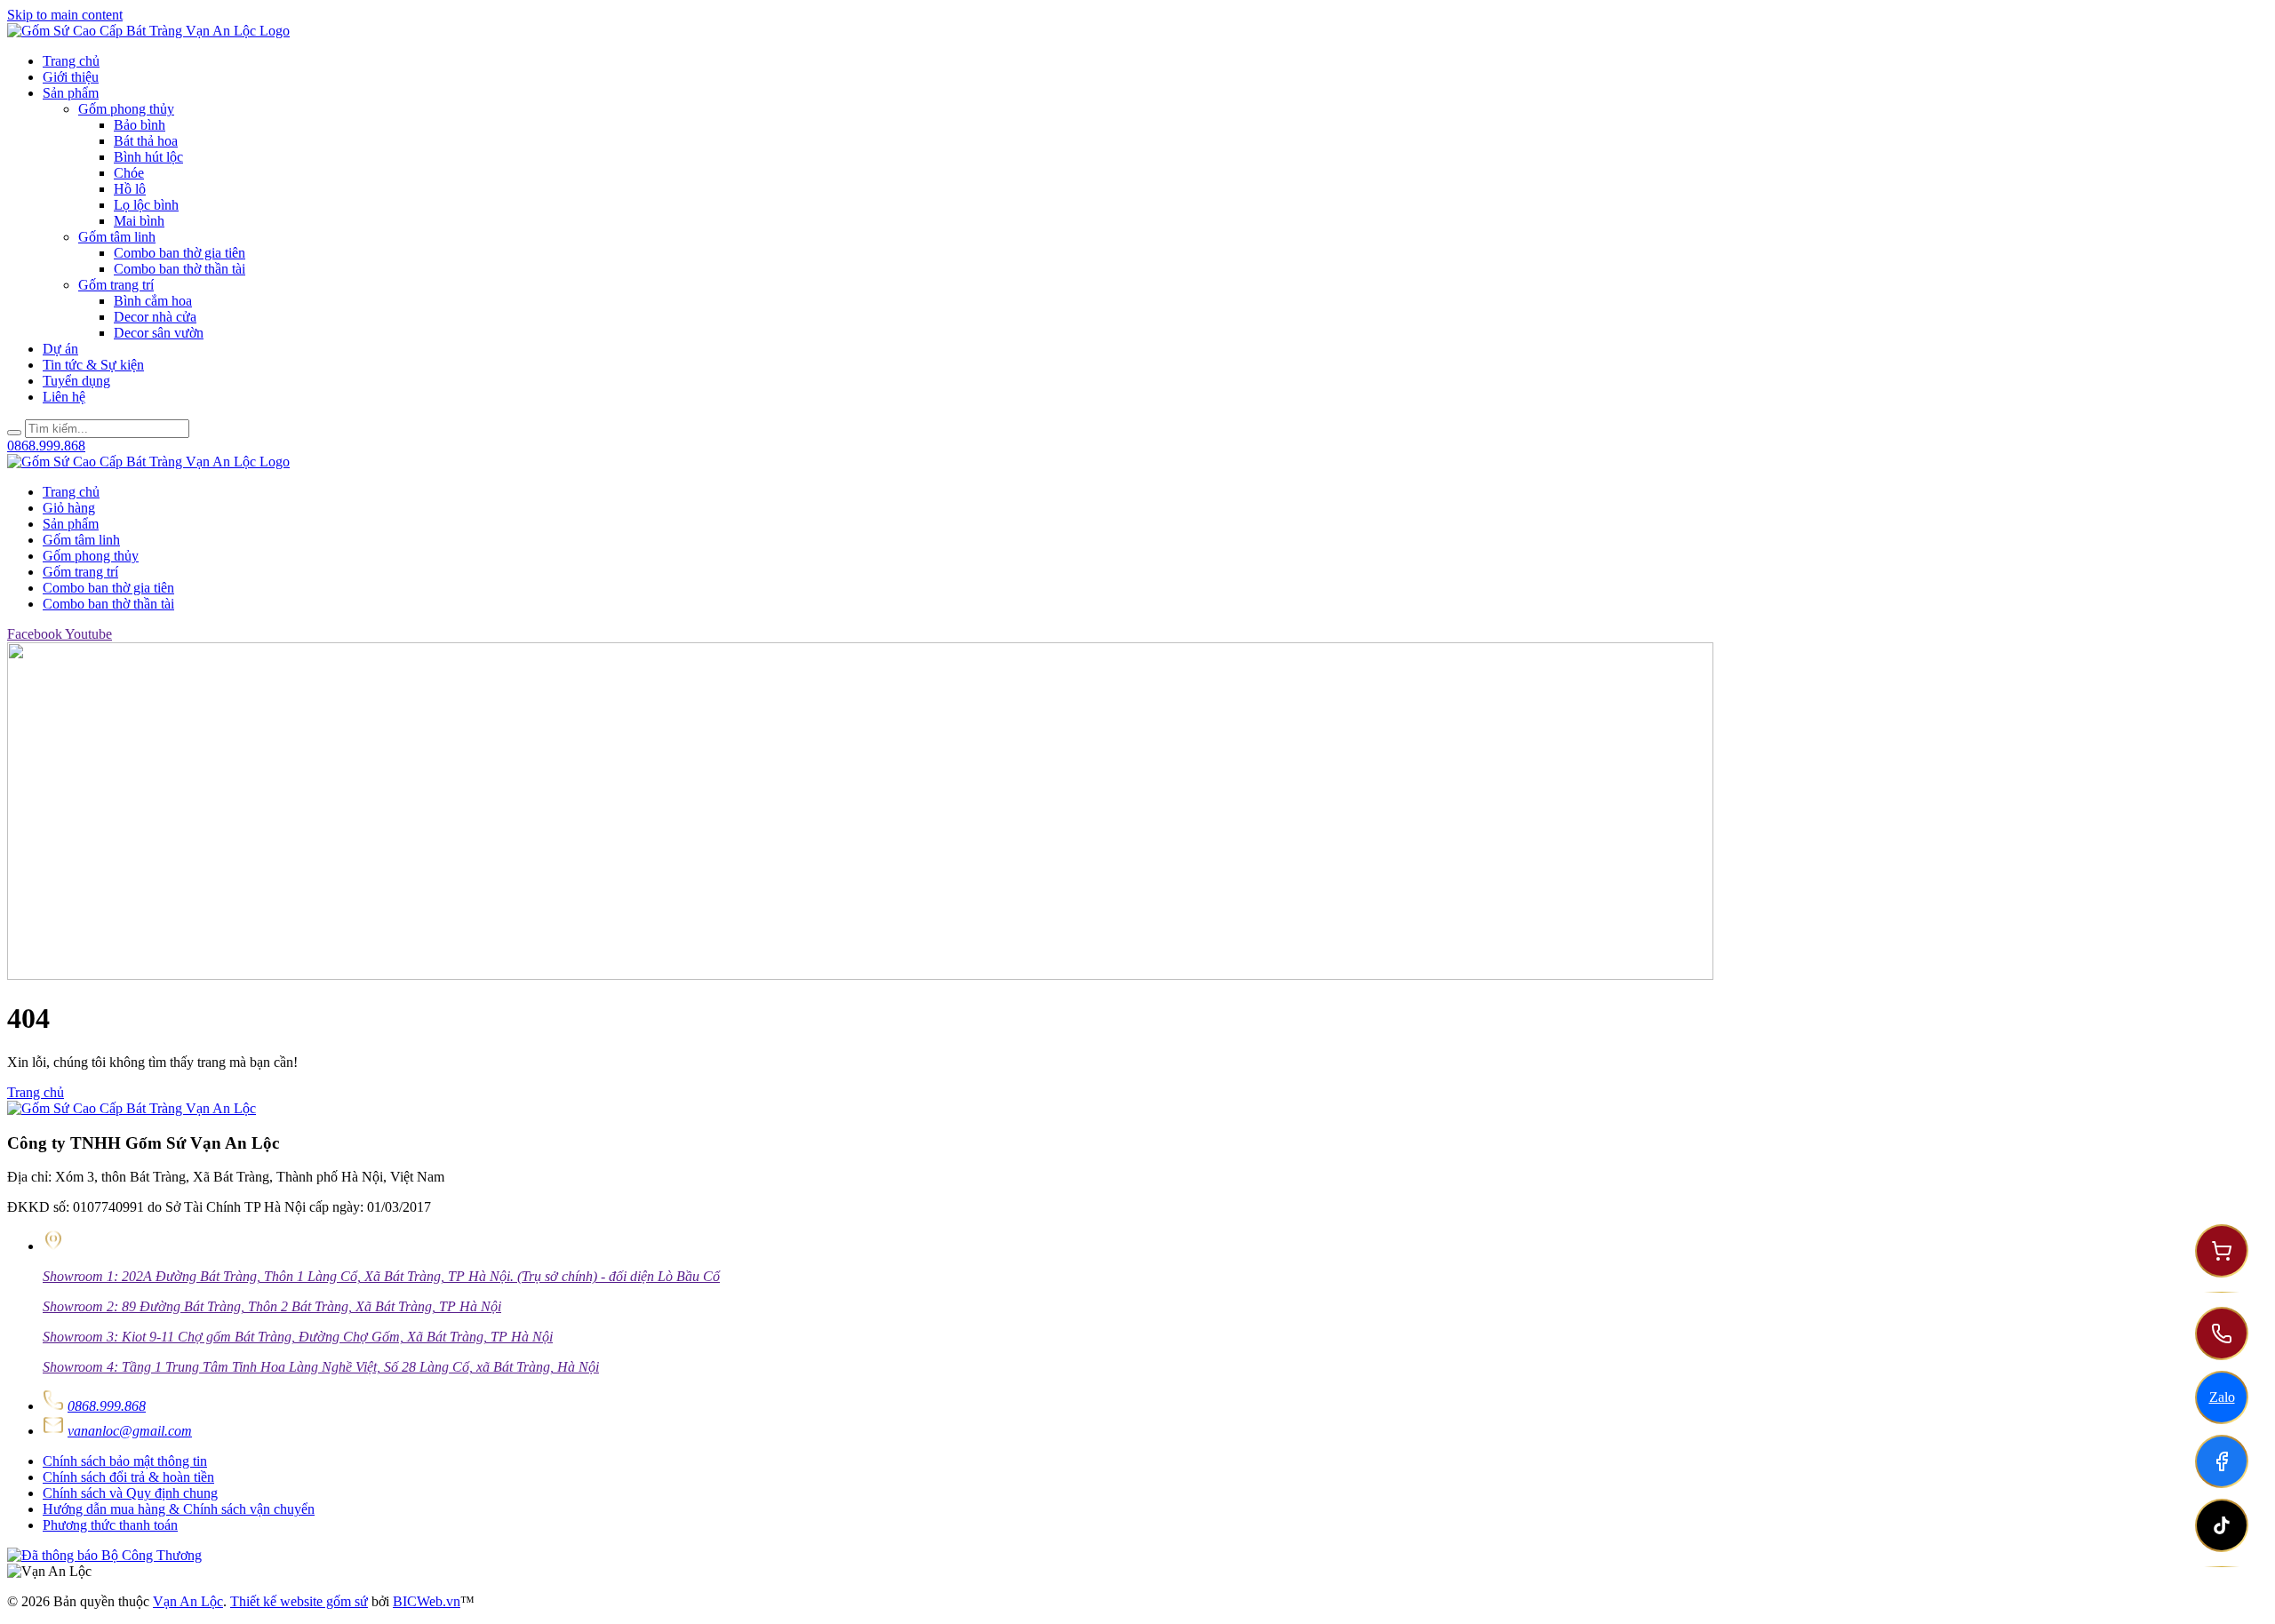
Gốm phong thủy (126, 109)
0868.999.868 (107, 1406)
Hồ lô (130, 189)
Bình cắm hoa (153, 301)
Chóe (129, 173)
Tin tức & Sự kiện (93, 365)
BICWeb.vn (427, 1601)
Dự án (60, 349)
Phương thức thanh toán (110, 1525)
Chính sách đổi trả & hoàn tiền (128, 1477)
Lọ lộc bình (146, 205)
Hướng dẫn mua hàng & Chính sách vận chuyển (179, 1509)
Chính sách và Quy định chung (130, 1493)
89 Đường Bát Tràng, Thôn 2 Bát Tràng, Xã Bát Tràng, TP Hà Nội (272, 1306)
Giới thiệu (71, 77)
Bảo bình (140, 125)
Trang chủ (71, 61)
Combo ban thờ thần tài (180, 269)
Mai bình (139, 221)
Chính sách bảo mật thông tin (125, 1461)
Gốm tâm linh (117, 237)
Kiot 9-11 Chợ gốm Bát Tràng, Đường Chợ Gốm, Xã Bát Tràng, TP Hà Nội (298, 1337)
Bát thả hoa (146, 141)
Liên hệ (64, 397)
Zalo (2222, 1397)
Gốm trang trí (116, 285)
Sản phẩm (71, 93)
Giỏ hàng (69, 508)
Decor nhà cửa (155, 317)
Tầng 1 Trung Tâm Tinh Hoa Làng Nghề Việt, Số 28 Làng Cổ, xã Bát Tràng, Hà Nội (321, 1367)
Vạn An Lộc (188, 1601)
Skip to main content (65, 15)
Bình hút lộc (148, 157)
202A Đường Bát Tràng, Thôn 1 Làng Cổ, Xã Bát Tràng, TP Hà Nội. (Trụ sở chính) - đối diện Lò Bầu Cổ (381, 1276)
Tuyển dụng (76, 381)
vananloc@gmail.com (130, 1431)
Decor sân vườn (159, 333)
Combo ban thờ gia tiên (180, 253)
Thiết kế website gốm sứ (299, 1601)
